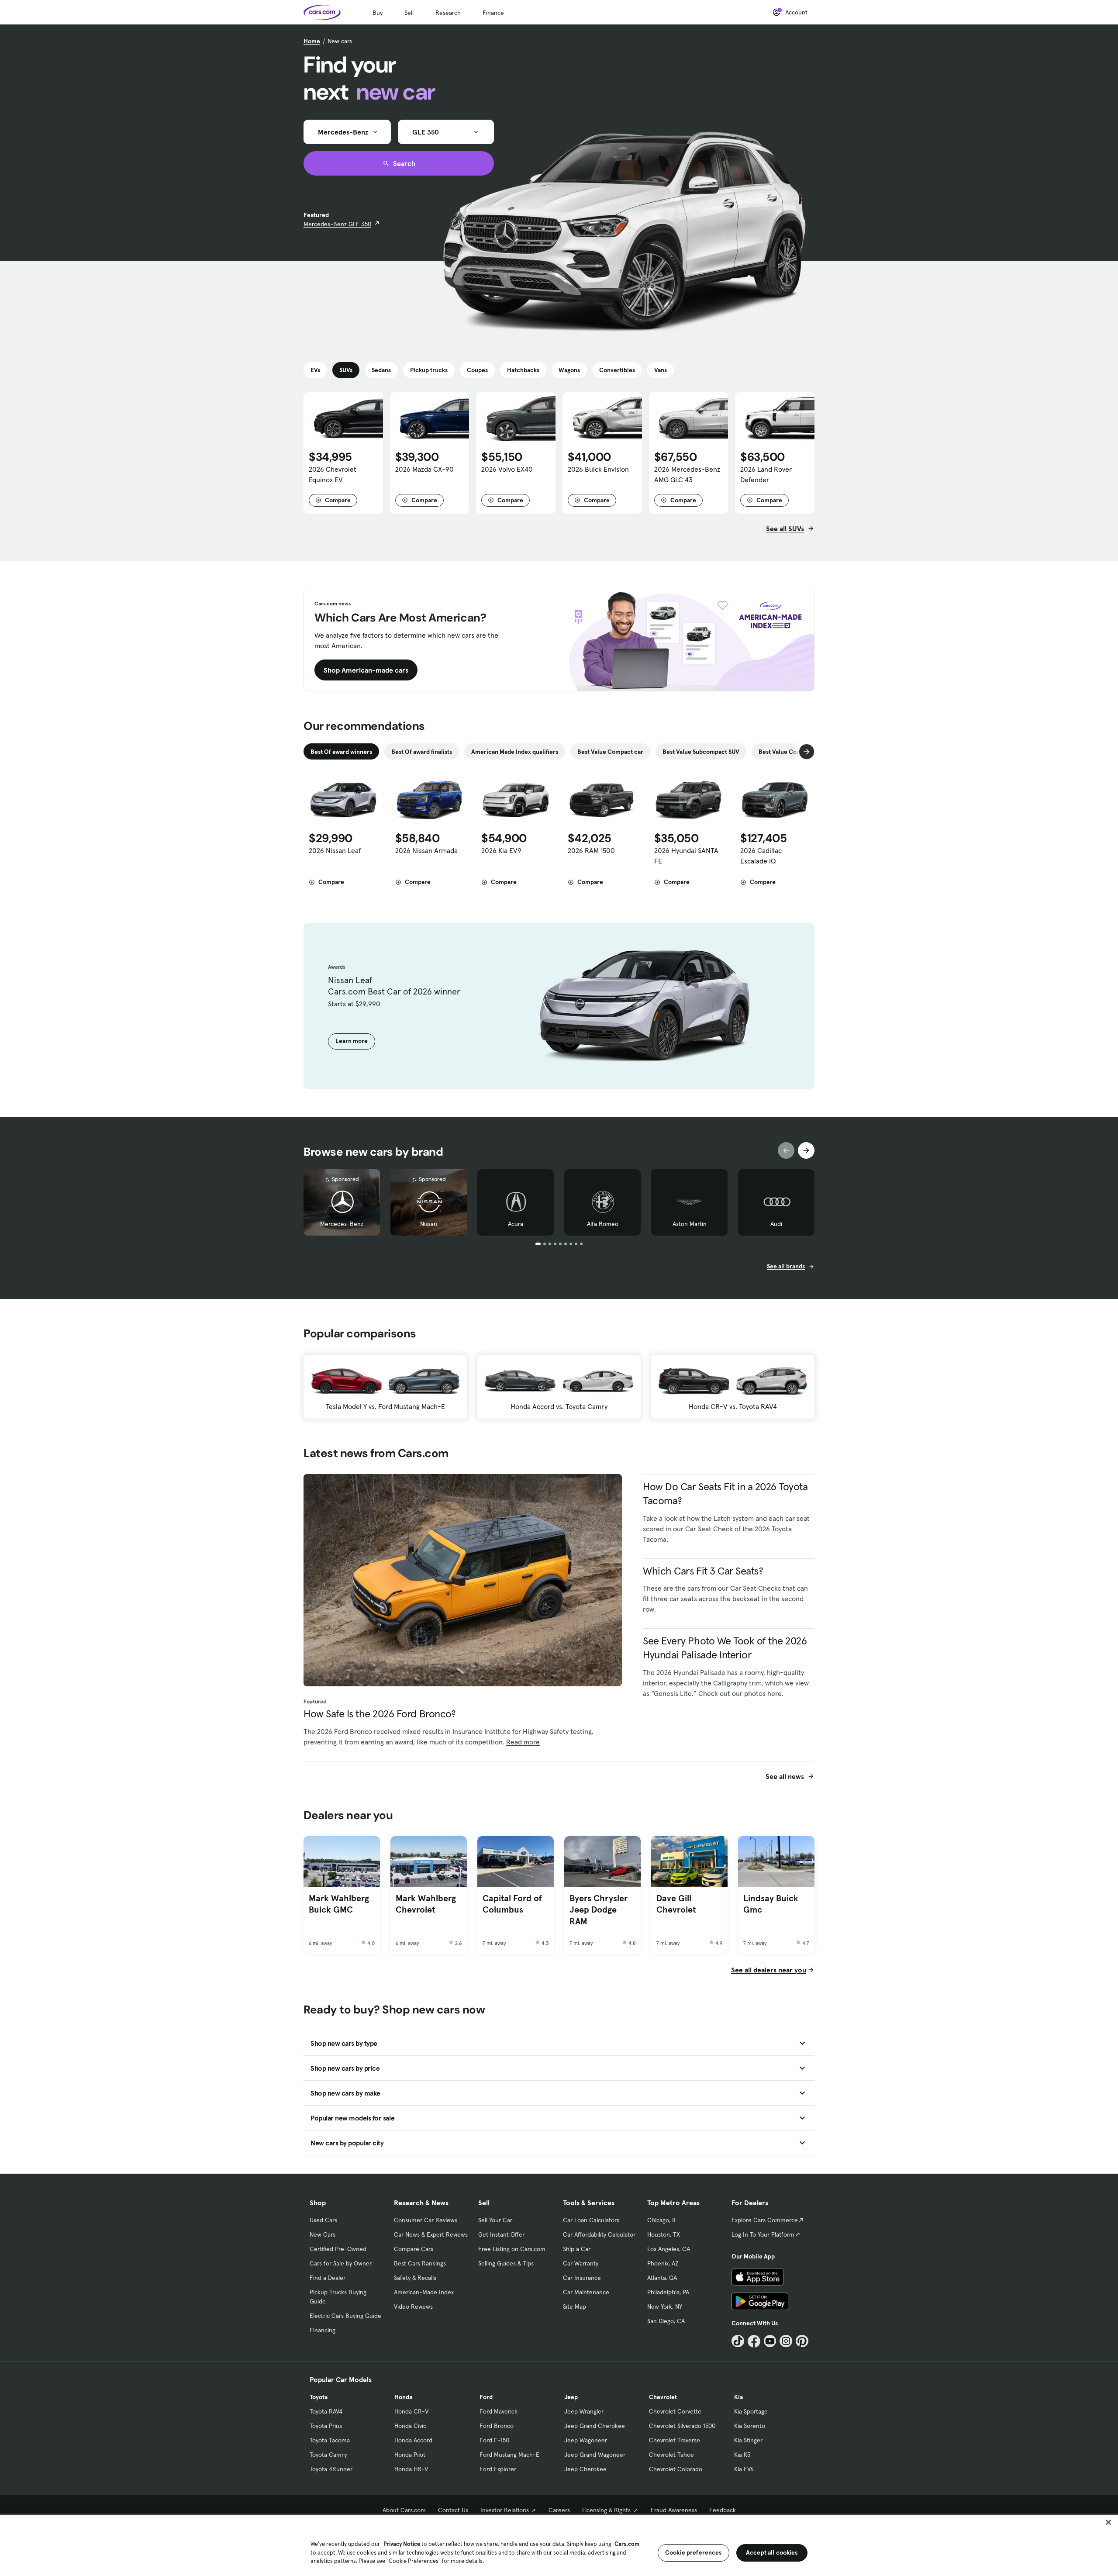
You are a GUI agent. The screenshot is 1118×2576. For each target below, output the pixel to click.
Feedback (723, 2510)
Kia (738, 2397)
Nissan (429, 1224)
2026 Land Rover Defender (766, 474)
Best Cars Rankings (420, 2263)
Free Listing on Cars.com (512, 2249)
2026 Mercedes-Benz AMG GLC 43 (687, 474)
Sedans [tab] (381, 370)
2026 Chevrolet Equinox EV (333, 474)
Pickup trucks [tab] (429, 370)
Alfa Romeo (603, 1224)
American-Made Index (424, 2292)
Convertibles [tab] (617, 370)
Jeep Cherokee (585, 2469)
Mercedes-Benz (342, 1224)
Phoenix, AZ (663, 2263)
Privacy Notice (402, 2544)
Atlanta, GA (662, 2278)
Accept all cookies (772, 2552)
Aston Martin (690, 1224)
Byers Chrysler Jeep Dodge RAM (599, 1910)
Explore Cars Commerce (765, 2220)
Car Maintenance (586, 2292)
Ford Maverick (499, 2411)
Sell (409, 13)
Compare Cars (414, 2249)
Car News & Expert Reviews (431, 2234)
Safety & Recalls (415, 2278)
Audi (776, 1224)
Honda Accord (413, 2440)
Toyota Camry (328, 2455)
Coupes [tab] (477, 370)
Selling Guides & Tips (506, 2263)
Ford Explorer (498, 2469)
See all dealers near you (769, 1970)
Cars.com (627, 2544)
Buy (378, 13)
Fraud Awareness (674, 2510)
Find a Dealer (328, 2278)
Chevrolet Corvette (675, 2411)
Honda (403, 2397)
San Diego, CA (666, 2321)
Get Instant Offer (501, 2234)
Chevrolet (663, 2397)
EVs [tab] (315, 370)
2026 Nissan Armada (426, 850)
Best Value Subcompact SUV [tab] (701, 752)
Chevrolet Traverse (675, 2440)
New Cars (323, 2234)
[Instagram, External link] (786, 2341)
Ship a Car (577, 2249)
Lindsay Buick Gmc (771, 1904)
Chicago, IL (662, 2220)
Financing (323, 2330)
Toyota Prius (326, 2426)
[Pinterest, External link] (802, 2341)
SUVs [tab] (346, 370)
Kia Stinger (748, 2440)
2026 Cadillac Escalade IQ (761, 856)
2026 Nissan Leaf (335, 850)
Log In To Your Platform (763, 2234)
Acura (516, 1224)
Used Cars (323, 2220)
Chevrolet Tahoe (671, 2455)
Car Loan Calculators (591, 2220)
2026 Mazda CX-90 (424, 469)
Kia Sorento (750, 2426)
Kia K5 (742, 2455)
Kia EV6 (744, 2469)
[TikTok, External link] (738, 2341)
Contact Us (453, 2510)
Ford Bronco (497, 2426)
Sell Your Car (495, 2220)
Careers (559, 2510)
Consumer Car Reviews (426, 2220)
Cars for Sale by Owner (341, 2263)
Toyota (319, 2397)
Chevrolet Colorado (676, 2469)
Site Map (575, 2307)
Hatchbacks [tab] (523, 370)
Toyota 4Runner (331, 2469)
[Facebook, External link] (754, 2341)
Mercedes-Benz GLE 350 (337, 224)
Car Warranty (581, 2263)
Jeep (571, 2397)
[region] (559, 2545)
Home (312, 41)
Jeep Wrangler (584, 2411)
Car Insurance (582, 2278)
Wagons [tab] (569, 370)
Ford (486, 2397)
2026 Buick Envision (598, 469)
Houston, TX (664, 2234)
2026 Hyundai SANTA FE (686, 856)
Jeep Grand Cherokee (595, 2426)
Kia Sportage (751, 2411)
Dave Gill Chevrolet (676, 1904)
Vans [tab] (661, 370)
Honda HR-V (411, 2469)
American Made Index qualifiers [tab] (515, 752)
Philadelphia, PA (668, 2292)
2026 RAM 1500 (591, 850)
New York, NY (665, 2307)
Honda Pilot (410, 2455)
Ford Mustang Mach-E (509, 2455)
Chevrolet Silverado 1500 (682, 2426)
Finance (493, 13)
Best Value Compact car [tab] (610, 752)
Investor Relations (505, 2510)
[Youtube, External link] (770, 2341)
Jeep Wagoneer (586, 2440)
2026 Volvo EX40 (507, 469)
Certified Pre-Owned (338, 2249)
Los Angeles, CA (669, 2249)
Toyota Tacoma (330, 2440)
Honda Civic (410, 2426)
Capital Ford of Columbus (512, 1904)
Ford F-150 (494, 2440)
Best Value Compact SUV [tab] (792, 752)
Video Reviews (413, 2307)
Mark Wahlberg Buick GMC (339, 1904)
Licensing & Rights (606, 2510)
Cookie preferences (694, 2552)
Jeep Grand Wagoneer (595, 2455)
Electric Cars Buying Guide (345, 2316)
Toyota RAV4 (326, 2411)
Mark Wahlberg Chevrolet (426, 1904)
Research (448, 13)
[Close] (1108, 2522)
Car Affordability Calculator (599, 2234)
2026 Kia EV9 (501, 850)
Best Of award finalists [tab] (422, 752)
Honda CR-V (411, 2411)
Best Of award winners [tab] (341, 752)
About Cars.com (404, 2510)
